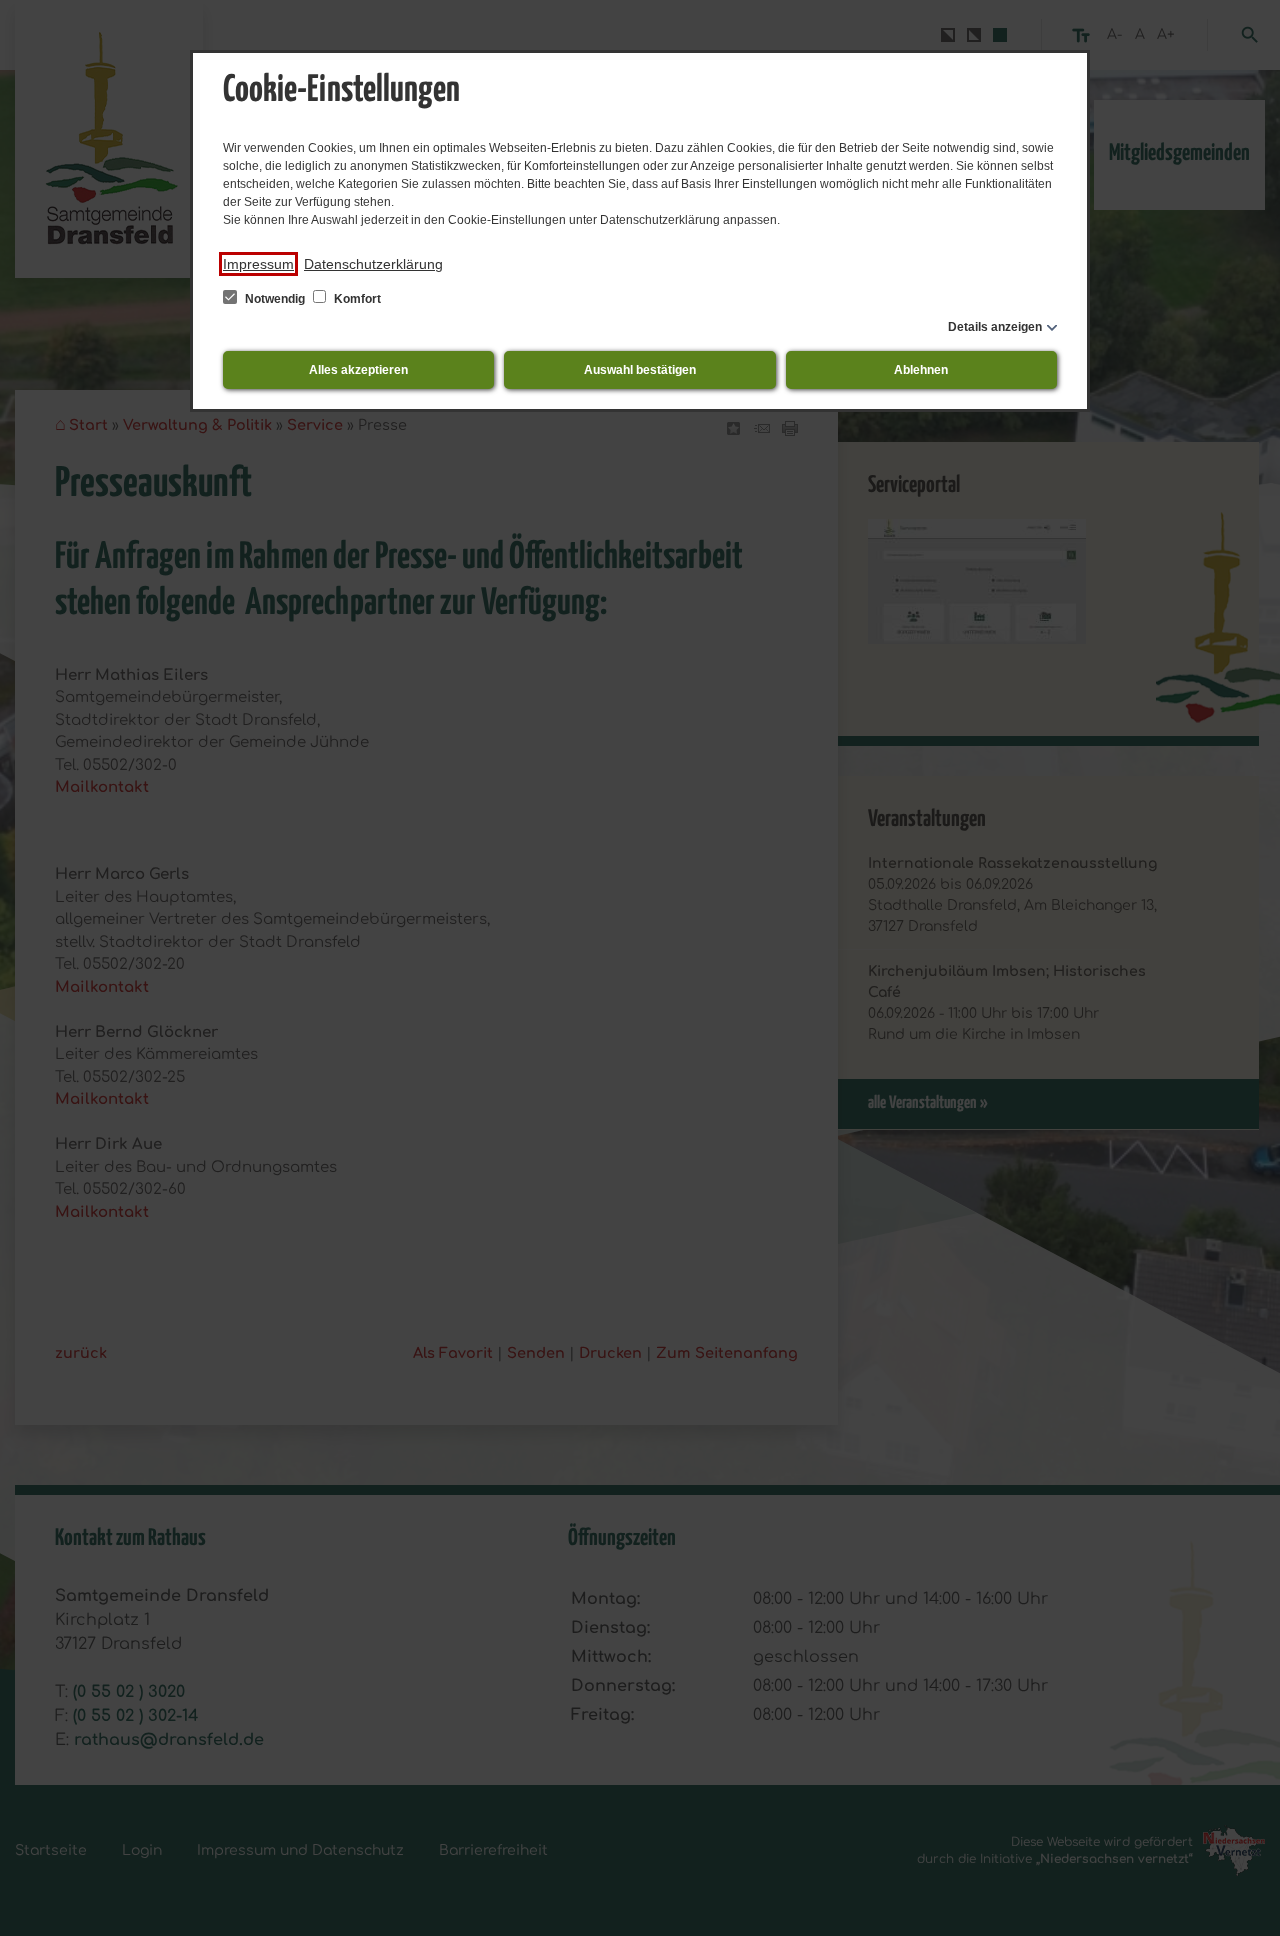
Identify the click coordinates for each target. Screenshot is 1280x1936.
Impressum (258, 264)
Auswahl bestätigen (640, 370)
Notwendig (275, 299)
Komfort (356, 299)
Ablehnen (921, 370)
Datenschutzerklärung (373, 264)
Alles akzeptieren (358, 370)
